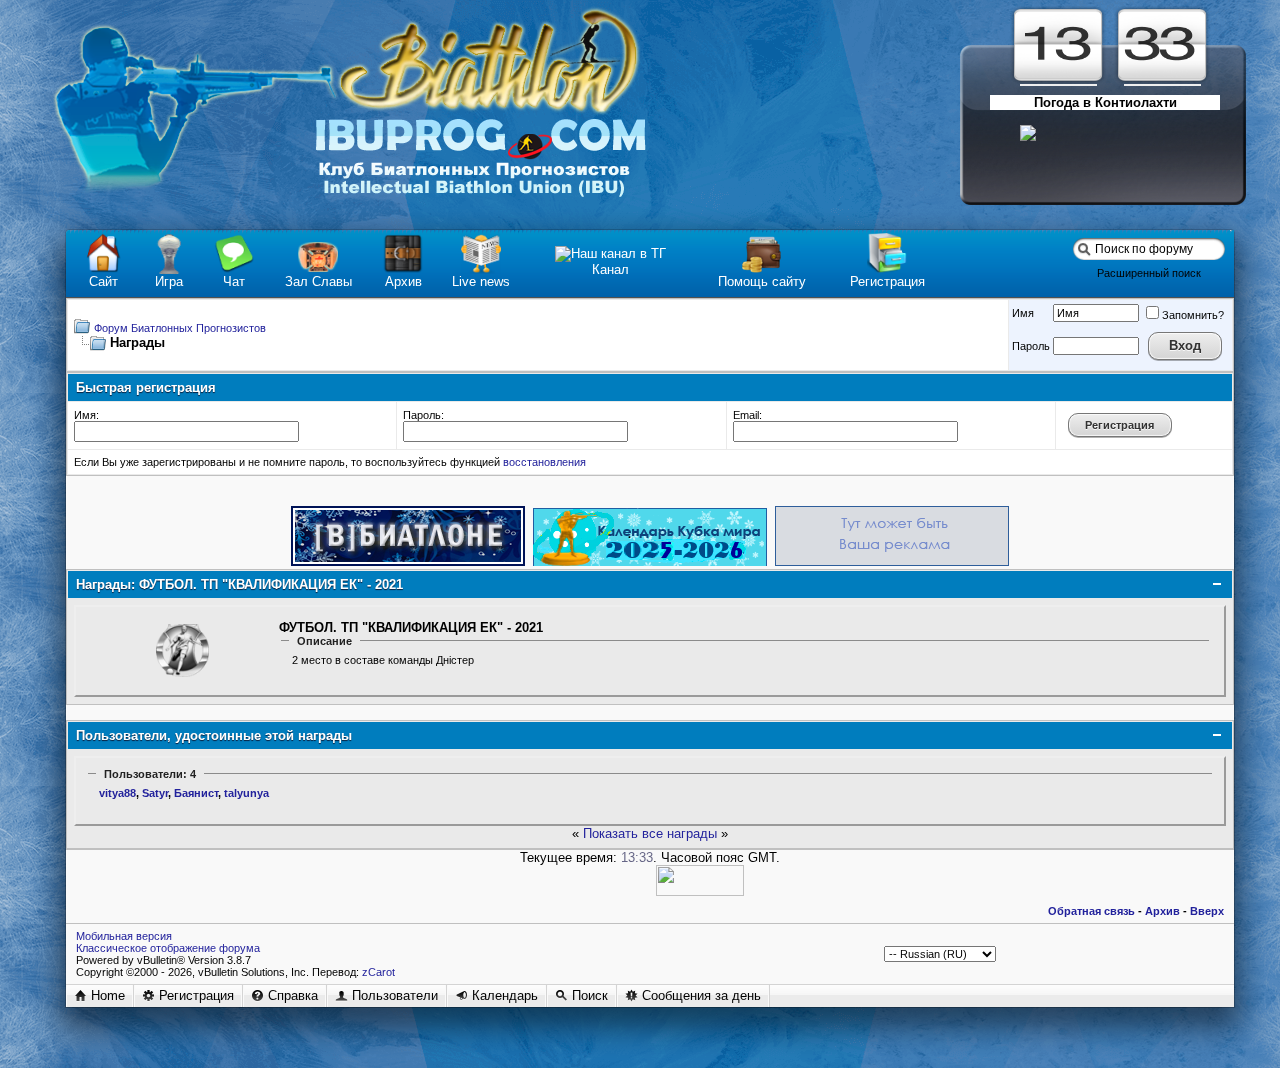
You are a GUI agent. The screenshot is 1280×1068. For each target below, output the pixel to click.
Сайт (103, 281)
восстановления (544, 462)
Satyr (155, 793)
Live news (481, 281)
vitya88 (117, 793)
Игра (169, 281)
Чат (234, 281)
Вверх (1207, 911)
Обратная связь (1091, 911)
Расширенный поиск (1149, 273)
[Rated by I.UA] (700, 891)
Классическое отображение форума (168, 948)
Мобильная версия (124, 936)
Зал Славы (318, 281)
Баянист (196, 793)
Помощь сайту (762, 281)
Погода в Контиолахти (1105, 102)
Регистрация (887, 281)
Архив (403, 281)
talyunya (246, 793)
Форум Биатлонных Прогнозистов (180, 328)
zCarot (378, 972)
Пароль (1031, 346)
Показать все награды (652, 833)
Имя (1023, 313)
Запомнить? (1193, 315)
